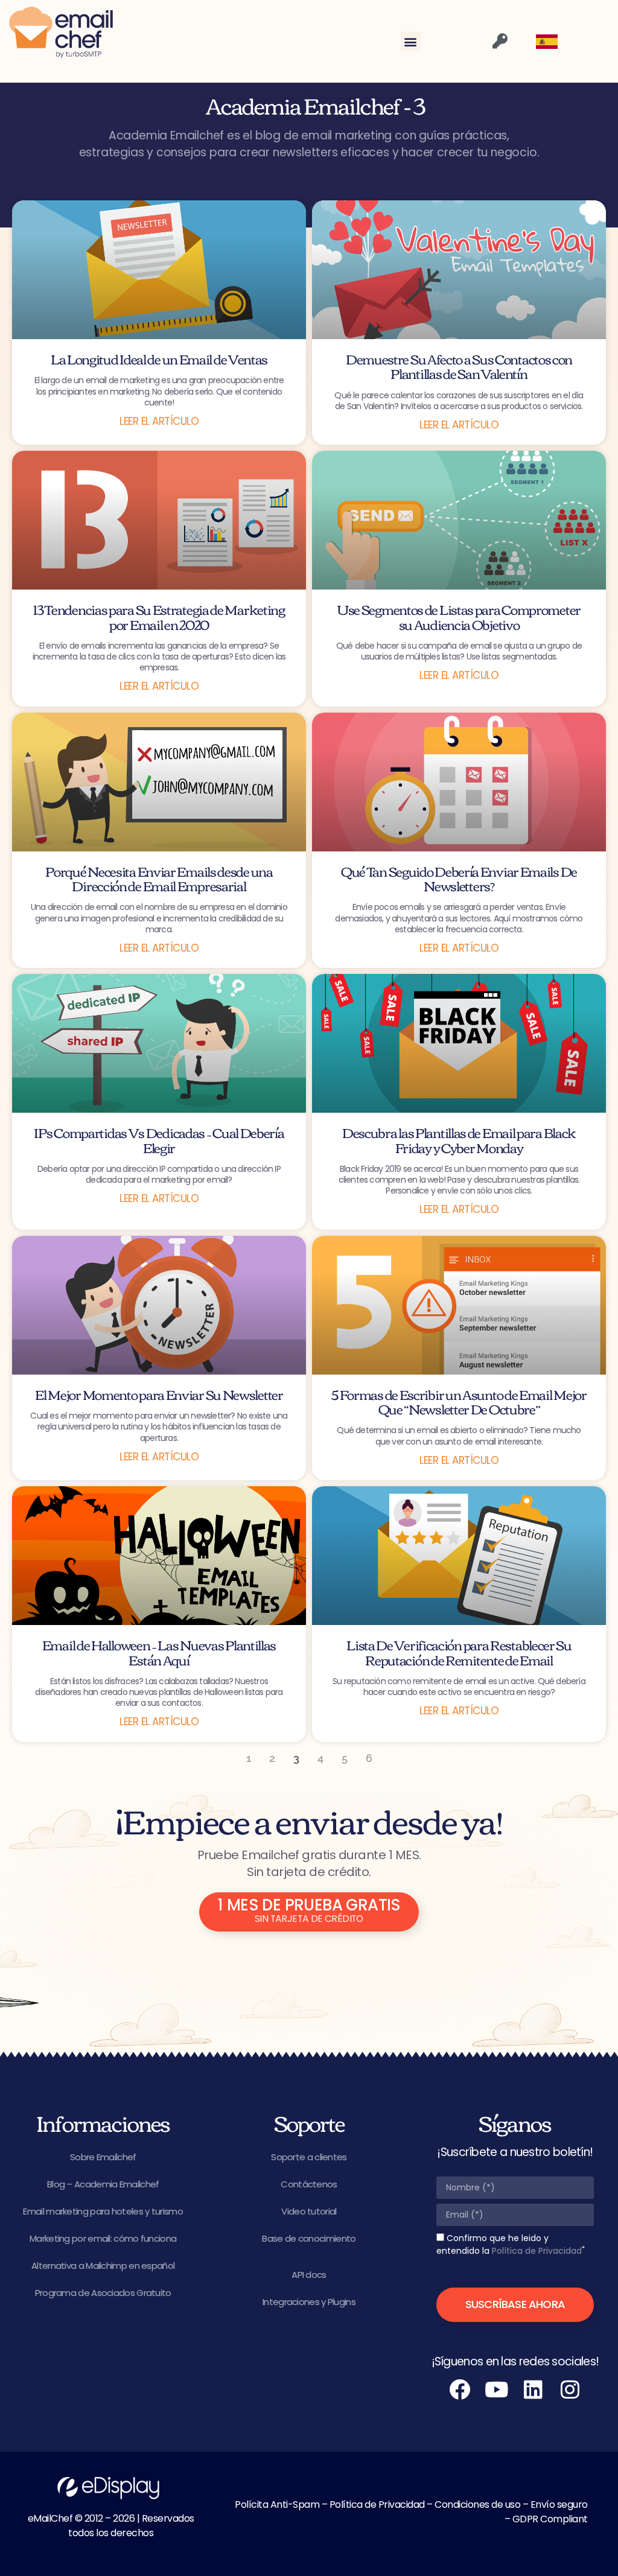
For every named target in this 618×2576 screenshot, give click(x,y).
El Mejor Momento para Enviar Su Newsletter (159, 1394)
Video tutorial (309, 2211)
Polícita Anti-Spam (277, 2504)
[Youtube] (497, 2390)
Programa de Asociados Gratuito (103, 2293)
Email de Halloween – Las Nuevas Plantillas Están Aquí (159, 1652)
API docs (309, 2275)
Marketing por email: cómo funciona (103, 2238)
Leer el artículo (159, 421)
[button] (411, 41)
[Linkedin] (534, 2390)
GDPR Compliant (550, 2519)
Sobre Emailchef (103, 2157)
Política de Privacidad (537, 2251)
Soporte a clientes (309, 2157)
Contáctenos (309, 2184)
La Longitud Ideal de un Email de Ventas (159, 358)
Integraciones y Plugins (309, 2302)
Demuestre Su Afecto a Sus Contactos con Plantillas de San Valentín (459, 366)
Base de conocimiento (309, 2238)
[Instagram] (570, 2390)
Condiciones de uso (477, 2504)
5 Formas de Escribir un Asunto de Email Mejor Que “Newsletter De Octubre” (459, 1401)
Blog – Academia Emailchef (103, 2184)
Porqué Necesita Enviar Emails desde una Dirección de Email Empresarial (159, 878)
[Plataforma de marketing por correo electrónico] (61, 33)
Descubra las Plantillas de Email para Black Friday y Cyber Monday (459, 1139)
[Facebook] (460, 2390)
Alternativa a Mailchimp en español (103, 2266)
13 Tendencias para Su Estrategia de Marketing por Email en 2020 (159, 616)
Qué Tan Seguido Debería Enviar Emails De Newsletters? (459, 878)
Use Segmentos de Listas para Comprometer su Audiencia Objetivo (459, 616)
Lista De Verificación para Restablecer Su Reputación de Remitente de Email (459, 1652)
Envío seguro (559, 2504)
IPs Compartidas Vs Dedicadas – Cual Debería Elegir (159, 1139)
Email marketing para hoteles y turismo (103, 2211)
